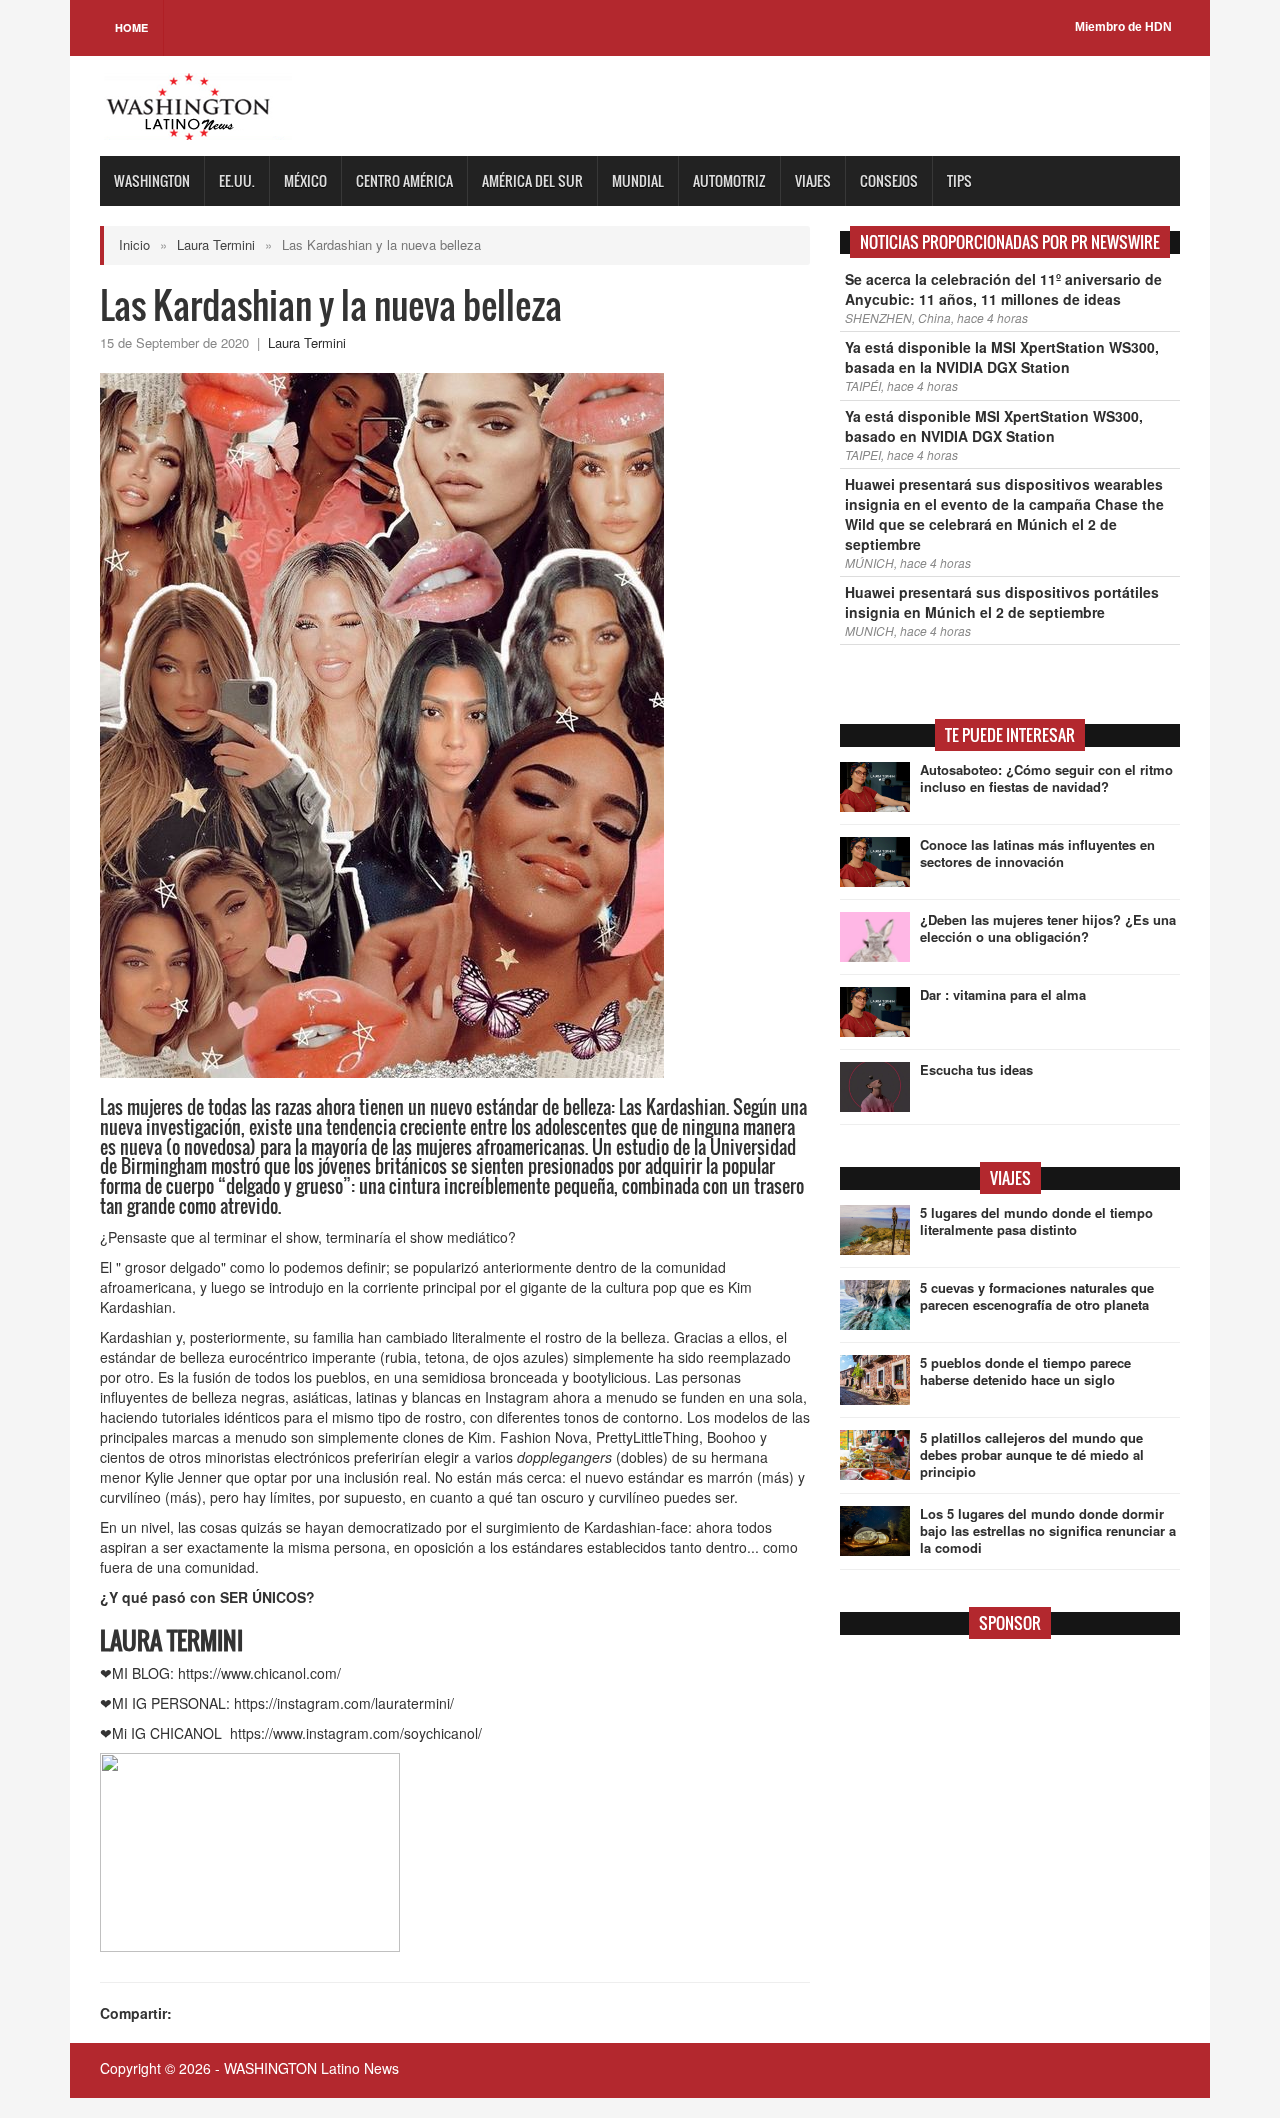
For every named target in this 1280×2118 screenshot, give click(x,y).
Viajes (813, 180)
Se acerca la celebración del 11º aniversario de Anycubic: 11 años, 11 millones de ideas (1003, 289)
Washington (152, 180)
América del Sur (532, 180)
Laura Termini (216, 244)
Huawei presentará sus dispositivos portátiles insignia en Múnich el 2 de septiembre (1002, 602)
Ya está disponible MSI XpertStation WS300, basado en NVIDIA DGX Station (994, 426)
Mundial (638, 180)
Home (131, 27)
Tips (959, 180)
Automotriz (729, 180)
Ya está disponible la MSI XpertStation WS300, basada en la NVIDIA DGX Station (1002, 357)
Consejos (889, 180)
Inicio (134, 244)
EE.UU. (237, 180)
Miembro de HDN (1123, 27)
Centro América (404, 180)
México (305, 180)
